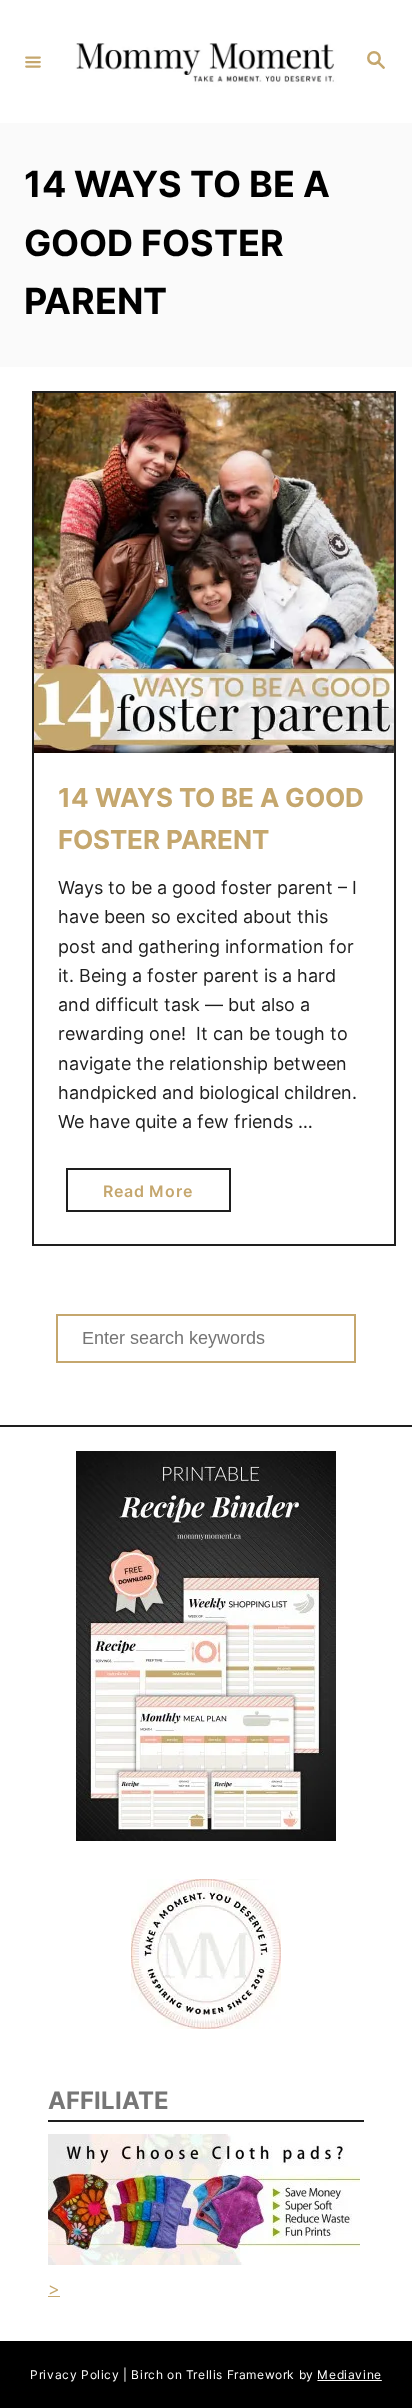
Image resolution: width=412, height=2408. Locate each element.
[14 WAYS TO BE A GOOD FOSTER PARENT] (214, 573)
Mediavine (349, 2374)
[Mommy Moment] (203, 61)
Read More (155, 1196)
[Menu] (33, 61)
